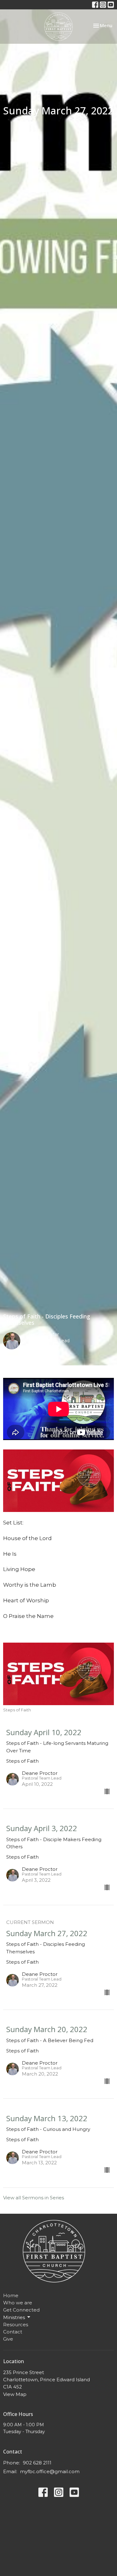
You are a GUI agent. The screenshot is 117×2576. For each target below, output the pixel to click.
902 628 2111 (37, 2463)
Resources (16, 2325)
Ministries (14, 2317)
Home (11, 2295)
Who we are (18, 2303)
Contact (13, 2332)
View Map (15, 2394)
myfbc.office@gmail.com (50, 2471)
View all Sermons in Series (34, 2198)
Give (8, 2339)
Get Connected (21, 2310)
